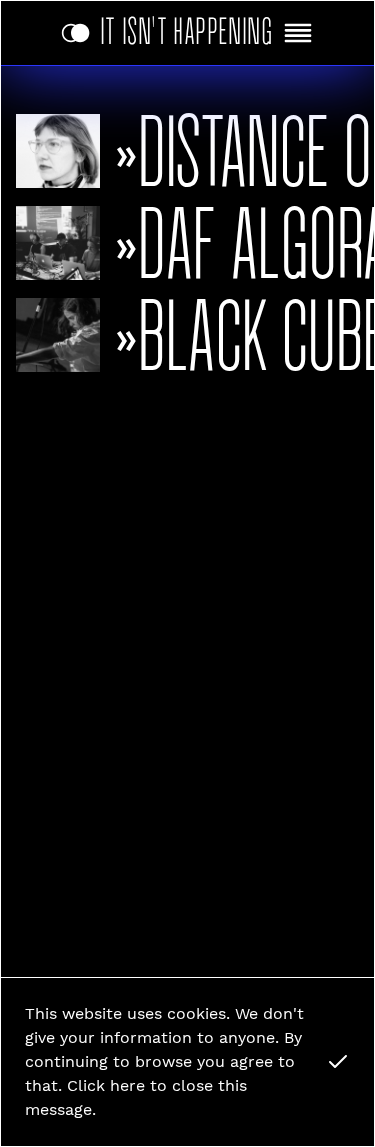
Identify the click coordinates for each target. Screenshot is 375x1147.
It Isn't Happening (187, 27)
